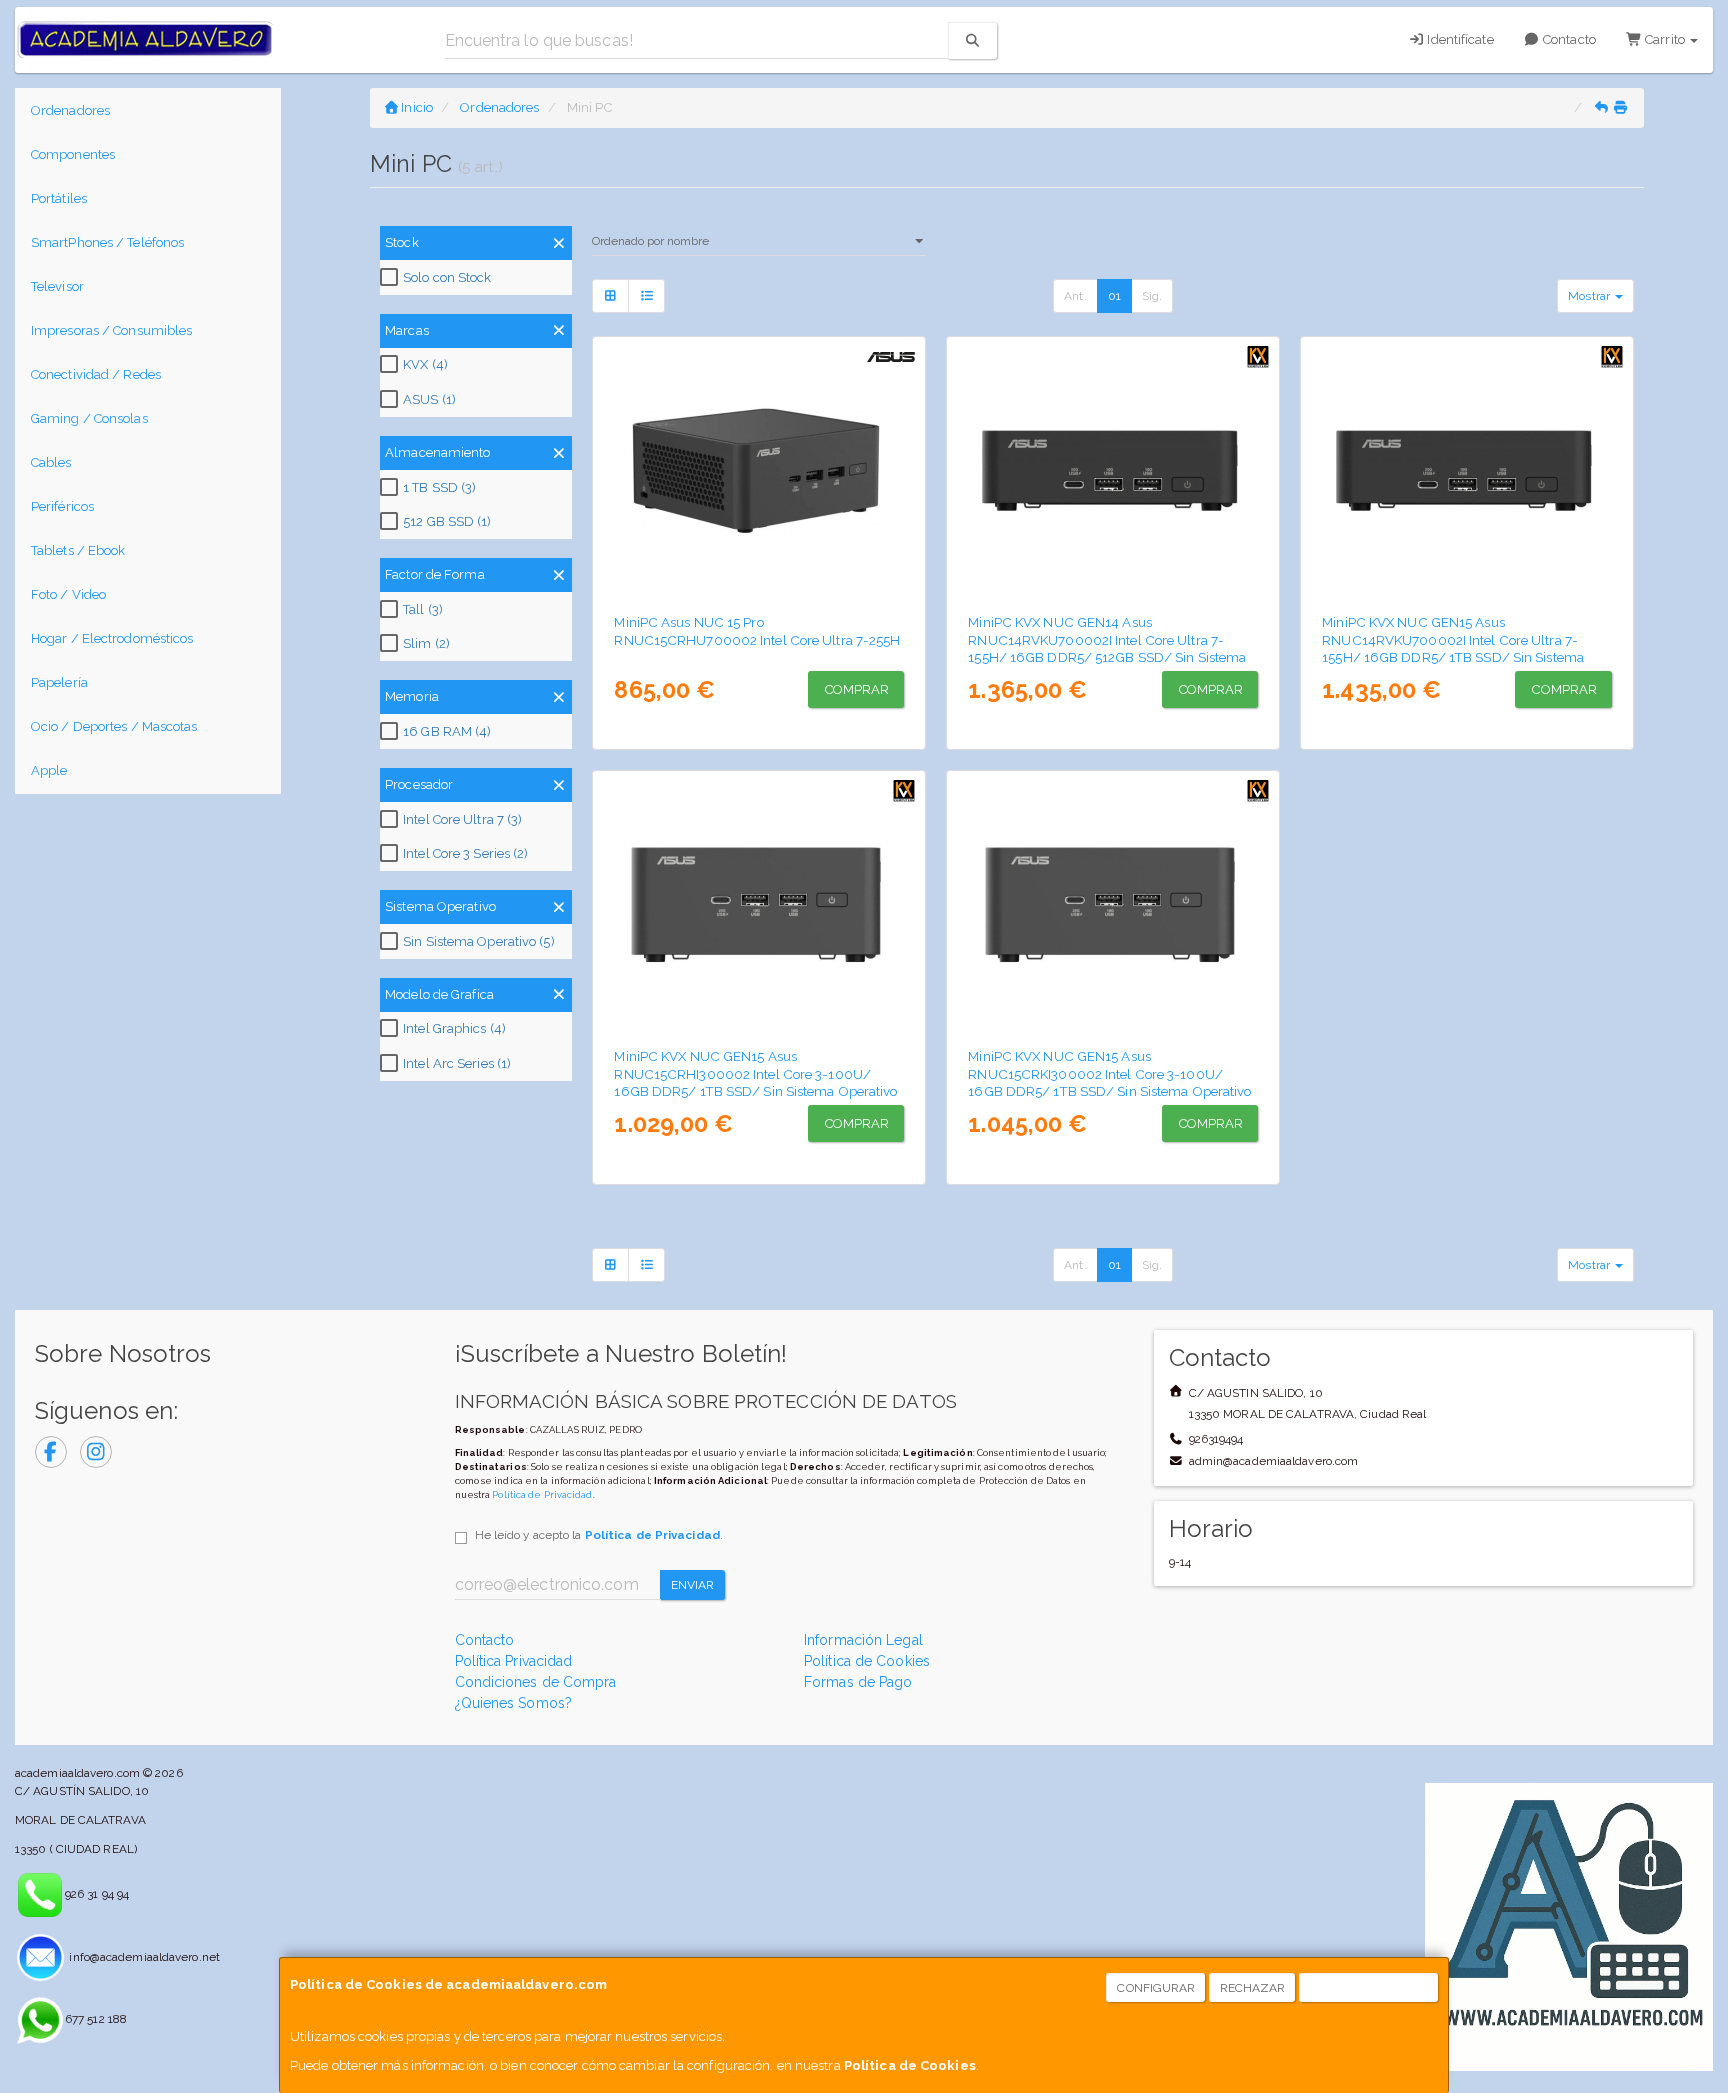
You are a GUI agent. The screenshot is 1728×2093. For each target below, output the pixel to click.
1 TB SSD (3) (439, 487)
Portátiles (59, 198)
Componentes (73, 154)
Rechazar (1253, 1988)
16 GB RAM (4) (447, 731)
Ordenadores (70, 110)
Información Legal (863, 1640)
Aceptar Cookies (1369, 1988)
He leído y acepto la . (599, 1535)
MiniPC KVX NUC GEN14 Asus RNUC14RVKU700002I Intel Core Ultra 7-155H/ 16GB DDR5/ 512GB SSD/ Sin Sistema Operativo (1107, 648)
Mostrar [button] (1590, 296)
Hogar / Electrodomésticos (112, 638)
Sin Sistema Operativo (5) (479, 941)
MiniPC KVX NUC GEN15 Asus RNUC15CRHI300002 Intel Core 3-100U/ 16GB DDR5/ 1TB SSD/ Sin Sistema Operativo (755, 1073)
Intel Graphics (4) (454, 1028)
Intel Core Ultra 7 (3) (462, 819)
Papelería (59, 682)
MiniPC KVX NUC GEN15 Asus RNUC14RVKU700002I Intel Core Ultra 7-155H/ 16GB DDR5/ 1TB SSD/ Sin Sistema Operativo (1453, 648)
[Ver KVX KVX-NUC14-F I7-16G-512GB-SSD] (1113, 471)
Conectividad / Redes (96, 374)
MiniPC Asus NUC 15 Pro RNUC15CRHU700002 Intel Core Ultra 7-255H (757, 630)
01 (1114, 296)
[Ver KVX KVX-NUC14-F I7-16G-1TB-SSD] (1467, 471)
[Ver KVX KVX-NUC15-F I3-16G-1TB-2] (1113, 905)
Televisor (57, 286)
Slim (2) (426, 643)
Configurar (1156, 1988)
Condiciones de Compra (536, 1682)
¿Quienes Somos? (514, 1703)
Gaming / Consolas (89, 418)
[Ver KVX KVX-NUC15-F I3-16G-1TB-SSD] (759, 905)
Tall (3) (423, 609)
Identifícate (1458, 39)
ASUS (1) (429, 399)
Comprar (857, 689)
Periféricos (62, 506)
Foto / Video (68, 594)
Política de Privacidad (542, 1494)
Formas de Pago (858, 1682)
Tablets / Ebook (78, 550)
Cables (51, 462)
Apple (49, 770)
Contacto (1568, 39)
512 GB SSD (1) (447, 521)
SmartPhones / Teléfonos (107, 242)
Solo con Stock (447, 277)
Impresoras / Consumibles (111, 330)
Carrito (1665, 39)
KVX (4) (425, 364)
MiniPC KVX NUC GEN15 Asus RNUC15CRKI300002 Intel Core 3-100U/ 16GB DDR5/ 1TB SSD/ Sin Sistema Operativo (1109, 1073)
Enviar (693, 1585)
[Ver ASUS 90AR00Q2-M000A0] (759, 471)
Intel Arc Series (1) (457, 1063)
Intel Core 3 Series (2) (465, 853)
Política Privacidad (514, 1661)
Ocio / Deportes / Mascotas (114, 726)
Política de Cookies (910, 2065)
